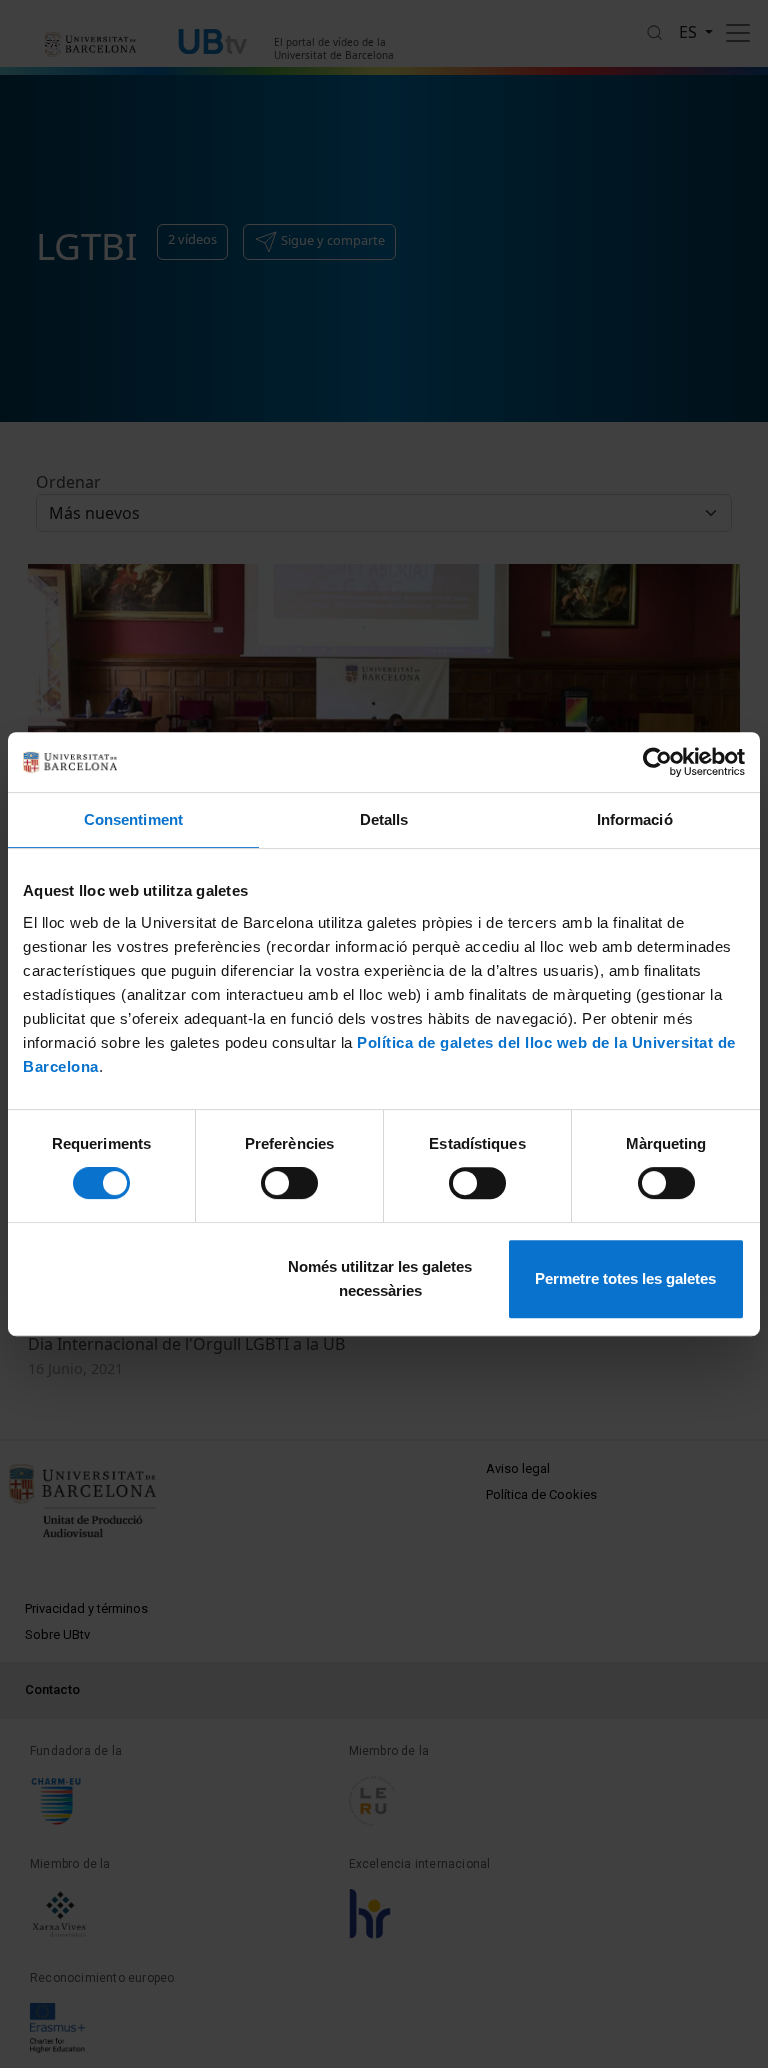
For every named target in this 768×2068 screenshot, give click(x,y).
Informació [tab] (635, 819)
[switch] (289, 1183)
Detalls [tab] (384, 819)
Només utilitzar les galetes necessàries (380, 1278)
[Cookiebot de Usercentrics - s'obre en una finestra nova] (657, 762)
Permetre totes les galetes (625, 1278)
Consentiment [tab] (133, 819)
